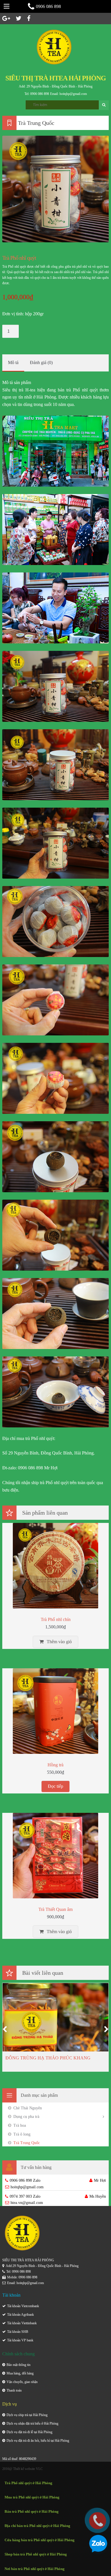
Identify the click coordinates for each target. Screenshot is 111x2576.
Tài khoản (14, 2323)
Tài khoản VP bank (20, 2340)
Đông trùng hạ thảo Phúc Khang (48, 2058)
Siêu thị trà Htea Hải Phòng (56, 78)
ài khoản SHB (19, 2332)
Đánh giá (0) (41, 362)
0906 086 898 (48, 6)
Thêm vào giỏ (59, 1642)
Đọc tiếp (55, 1786)
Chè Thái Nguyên (28, 2108)
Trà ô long (22, 2134)
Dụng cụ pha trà (26, 2117)
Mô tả (13, 362)
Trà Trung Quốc (27, 2143)
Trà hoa (20, 2125)
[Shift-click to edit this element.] (55, 47)
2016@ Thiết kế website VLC (22, 2469)
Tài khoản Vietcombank (23, 2306)
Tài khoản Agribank (20, 2315)
